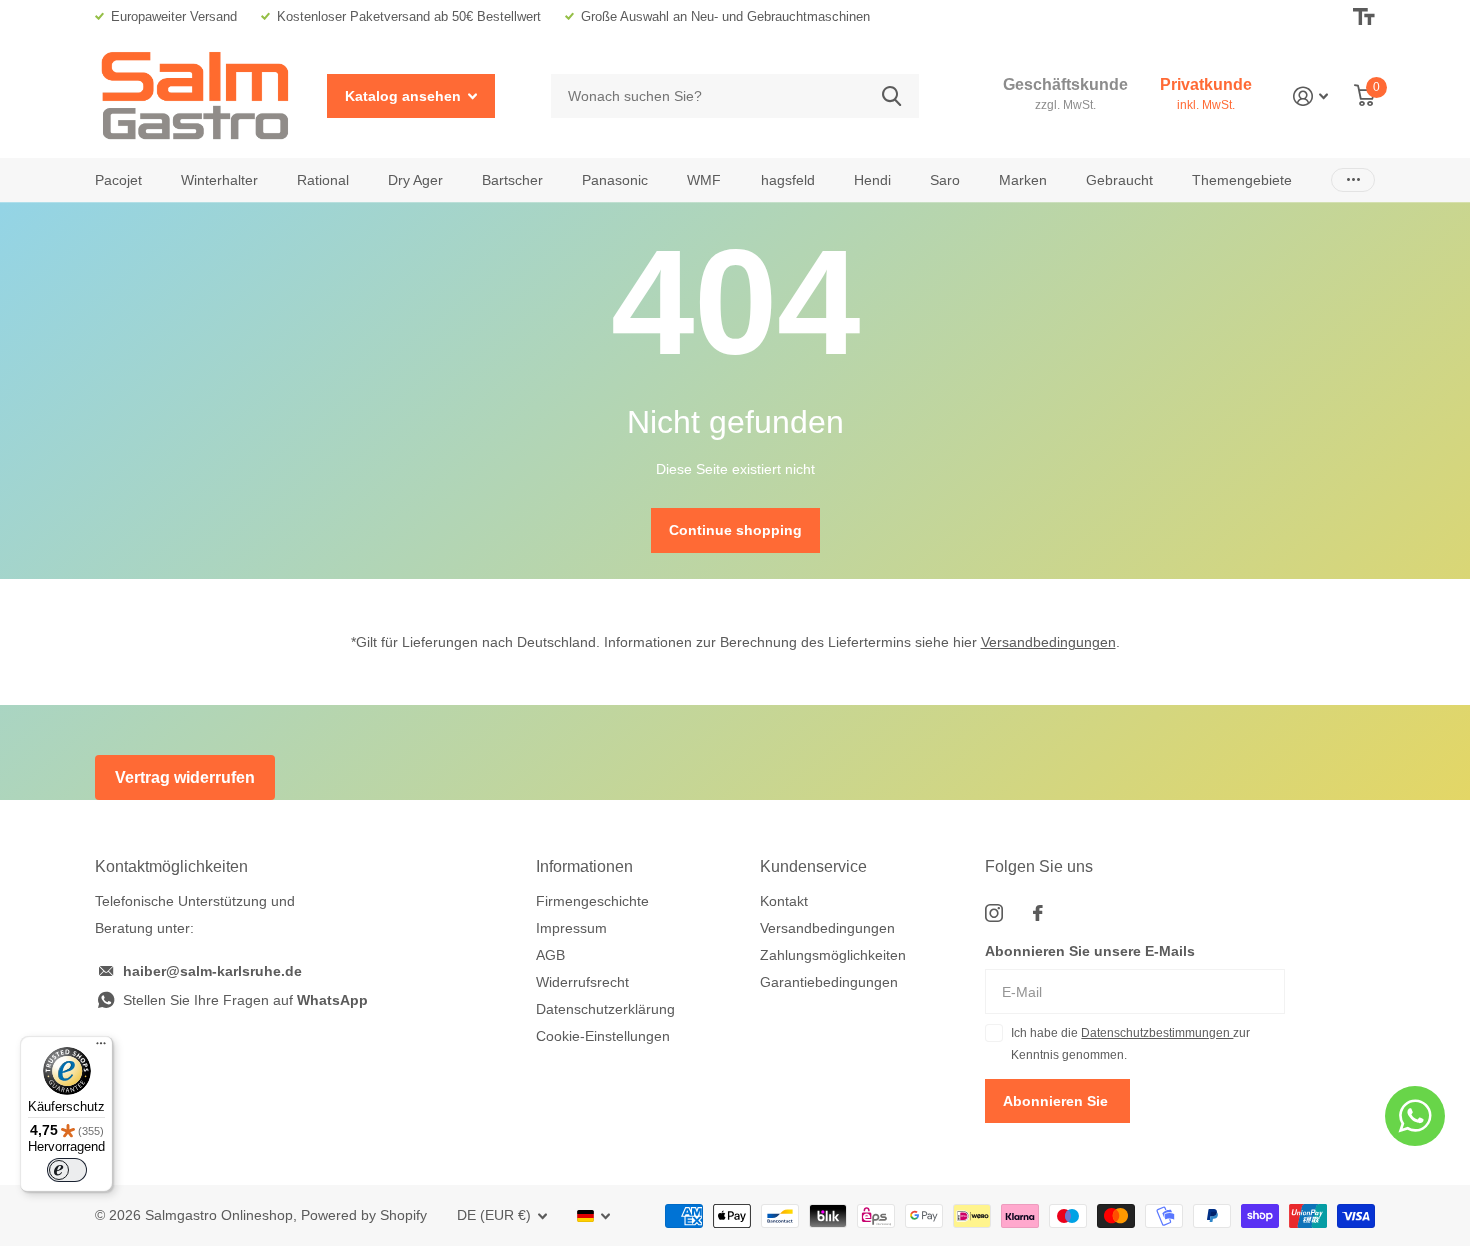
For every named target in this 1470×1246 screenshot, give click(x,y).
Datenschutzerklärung (605, 1009)
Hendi (872, 180)
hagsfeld (788, 180)
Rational (323, 180)
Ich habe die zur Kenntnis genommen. (1130, 1044)
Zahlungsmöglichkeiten (833, 955)
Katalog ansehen (405, 96)
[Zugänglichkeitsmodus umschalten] (1364, 17)
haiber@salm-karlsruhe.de (212, 971)
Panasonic (615, 180)
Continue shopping (735, 530)
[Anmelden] (1310, 96)
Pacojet (118, 180)
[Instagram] (994, 913)
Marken (1023, 180)
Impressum (571, 928)
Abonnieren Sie (1057, 1101)
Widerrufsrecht (582, 982)
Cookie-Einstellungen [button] (603, 1036)
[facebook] (1038, 913)
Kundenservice (813, 866)
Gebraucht (1119, 180)
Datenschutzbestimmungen (1157, 1033)
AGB (550, 955)
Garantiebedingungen (829, 982)
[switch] (67, 1170)
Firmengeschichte (592, 901)
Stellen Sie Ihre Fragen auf (245, 1000)
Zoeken (891, 96)
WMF (704, 180)
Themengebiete (1242, 180)
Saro (945, 180)
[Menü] (101, 1048)
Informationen (584, 866)
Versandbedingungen (1048, 642)
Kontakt (784, 901)
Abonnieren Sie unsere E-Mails (1090, 951)
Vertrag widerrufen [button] (185, 777)
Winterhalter (219, 180)
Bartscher (512, 180)
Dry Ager (415, 180)
